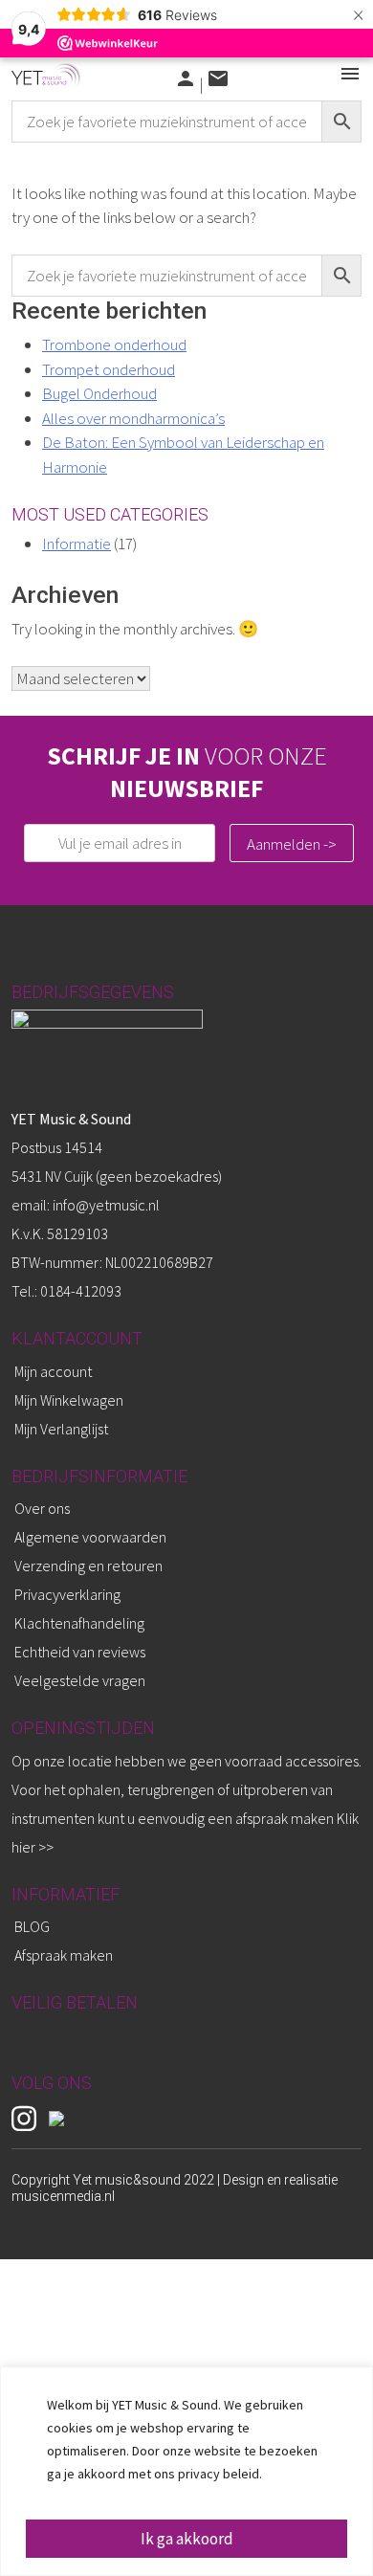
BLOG (32, 1926)
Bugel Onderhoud (99, 393)
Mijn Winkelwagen (69, 1400)
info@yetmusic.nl (105, 1205)
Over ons (42, 1508)
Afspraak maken (64, 1955)
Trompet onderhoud (109, 369)
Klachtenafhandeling (79, 1623)
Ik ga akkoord (187, 2539)
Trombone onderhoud (114, 344)
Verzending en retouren (88, 1566)
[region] (186, 2471)
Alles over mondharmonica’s (133, 418)
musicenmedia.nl (63, 2196)
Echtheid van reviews (80, 1652)
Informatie (77, 544)
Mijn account (53, 1371)
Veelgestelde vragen (80, 1680)
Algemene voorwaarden (90, 1537)
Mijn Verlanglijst (61, 1429)
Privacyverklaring (67, 1594)
